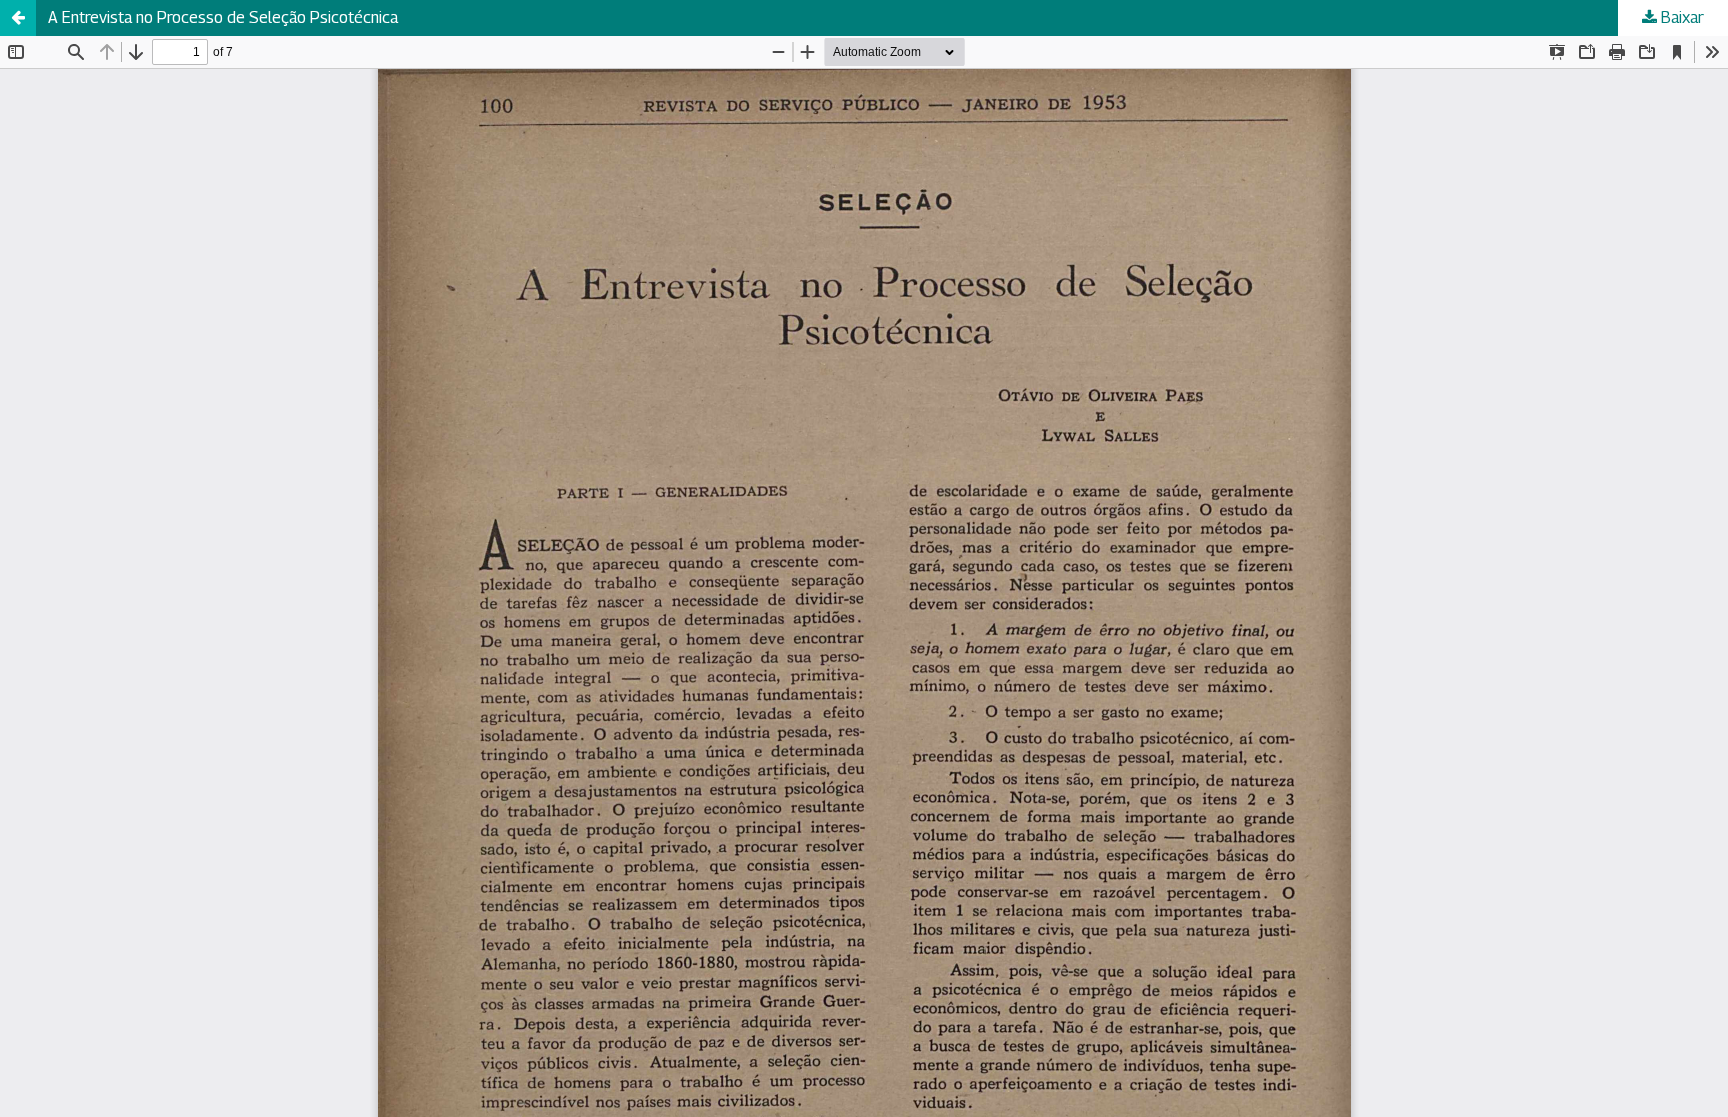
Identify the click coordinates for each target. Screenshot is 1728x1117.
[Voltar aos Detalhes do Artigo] (18, 18)
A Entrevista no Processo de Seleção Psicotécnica (223, 17)
